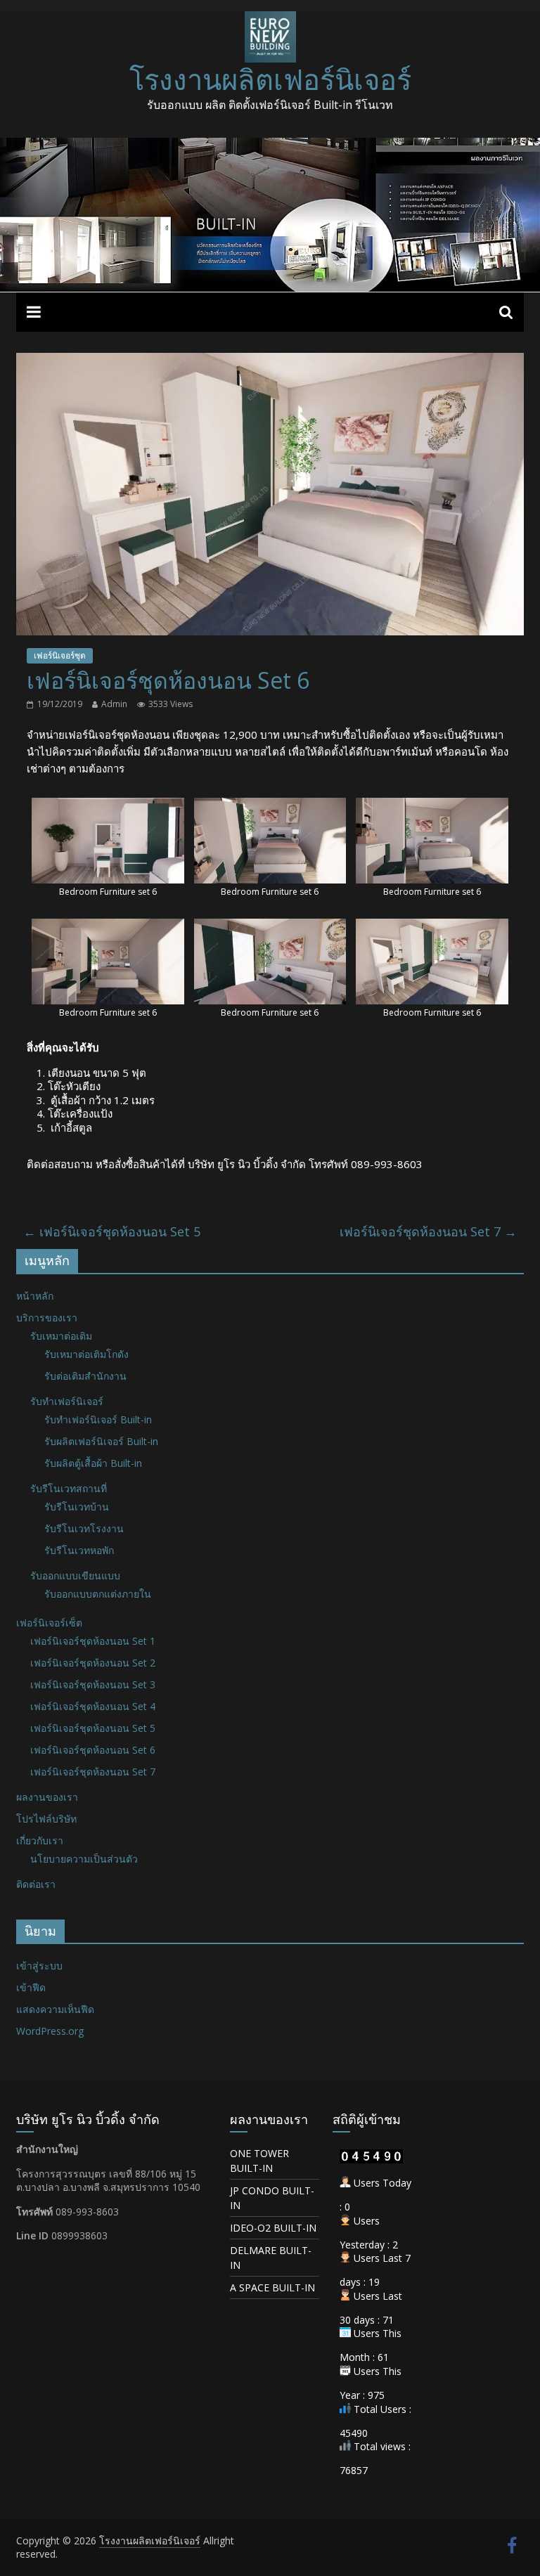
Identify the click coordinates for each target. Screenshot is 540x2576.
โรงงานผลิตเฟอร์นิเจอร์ (270, 79)
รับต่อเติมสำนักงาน (85, 1376)
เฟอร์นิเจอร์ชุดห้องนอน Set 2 (93, 1663)
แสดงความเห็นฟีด (55, 2009)
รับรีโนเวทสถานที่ (69, 1488)
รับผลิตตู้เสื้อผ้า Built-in (93, 1463)
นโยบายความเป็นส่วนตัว (84, 1859)
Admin (114, 704)
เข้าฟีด (31, 1987)
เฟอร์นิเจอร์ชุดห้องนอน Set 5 (112, 1231)
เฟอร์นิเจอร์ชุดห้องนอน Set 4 (93, 1706)
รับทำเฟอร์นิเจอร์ (67, 1401)
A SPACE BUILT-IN (272, 2287)
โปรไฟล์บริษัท (46, 1819)
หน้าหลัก (35, 1296)
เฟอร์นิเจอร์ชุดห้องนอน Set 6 (93, 1750)
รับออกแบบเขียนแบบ (75, 1575)
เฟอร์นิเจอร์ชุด (60, 655)
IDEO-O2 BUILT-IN (273, 2228)
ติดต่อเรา (36, 1884)
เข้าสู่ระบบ (39, 1966)
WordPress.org (50, 2031)
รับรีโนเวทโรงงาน (84, 1528)
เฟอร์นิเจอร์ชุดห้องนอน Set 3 (93, 1684)
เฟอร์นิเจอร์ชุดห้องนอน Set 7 (428, 1231)
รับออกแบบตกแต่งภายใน (98, 1594)
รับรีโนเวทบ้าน (77, 1507)
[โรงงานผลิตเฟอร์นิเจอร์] (270, 146)
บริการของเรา (47, 1318)
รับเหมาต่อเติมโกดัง (86, 1354)
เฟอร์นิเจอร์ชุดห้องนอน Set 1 (93, 1641)
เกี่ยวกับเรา (40, 1840)
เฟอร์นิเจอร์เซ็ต (49, 1623)
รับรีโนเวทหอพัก (79, 1550)
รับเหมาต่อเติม (61, 1336)
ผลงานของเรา (47, 1797)
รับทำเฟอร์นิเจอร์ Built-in (98, 1419)
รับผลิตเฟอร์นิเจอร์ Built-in (101, 1441)
